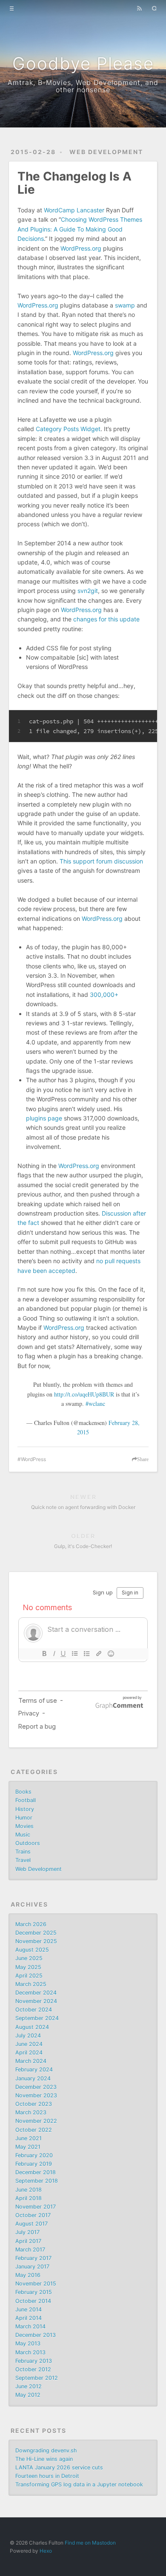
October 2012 (33, 2369)
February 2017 (33, 2258)
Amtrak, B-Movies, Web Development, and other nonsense (83, 86)
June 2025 (29, 1958)
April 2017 (28, 2241)
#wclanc (95, 1404)
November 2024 (36, 2001)
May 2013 (28, 2343)
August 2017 (31, 2224)
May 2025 (28, 1967)
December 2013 (36, 2335)
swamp (125, 305)
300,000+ (104, 995)
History (25, 1809)
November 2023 (36, 2095)
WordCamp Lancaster (74, 210)
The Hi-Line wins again (44, 2459)
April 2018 (29, 2198)
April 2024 (29, 2053)
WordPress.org (81, 248)
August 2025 (32, 1950)
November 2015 (36, 2284)
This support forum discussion (101, 861)
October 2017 (33, 2215)
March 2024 (31, 2061)
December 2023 (36, 2087)
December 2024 (36, 1993)
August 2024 (32, 2027)
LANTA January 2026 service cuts (59, 2467)
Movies (24, 1826)
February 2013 (34, 2361)
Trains (23, 1852)
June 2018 (29, 2190)
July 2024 (28, 2036)
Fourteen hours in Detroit (47, 2476)
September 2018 (37, 2181)
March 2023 (31, 2112)
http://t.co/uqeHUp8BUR (84, 1394)
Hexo (46, 2551)
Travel (23, 1860)
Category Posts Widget (68, 429)
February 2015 (34, 2292)
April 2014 (29, 2318)
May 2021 (28, 2147)
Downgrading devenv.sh (46, 2450)
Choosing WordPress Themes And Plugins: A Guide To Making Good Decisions (80, 229)
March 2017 (30, 2250)
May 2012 (28, 2395)
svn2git (88, 591)
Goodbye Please (83, 63)
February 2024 (34, 2070)
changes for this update (106, 619)
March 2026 (31, 1924)
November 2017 (36, 2207)
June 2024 (29, 2044)
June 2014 (29, 2309)
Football (26, 1800)
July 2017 (27, 2232)
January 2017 (32, 2267)
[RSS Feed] (139, 8)
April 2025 (29, 1976)
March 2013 (30, 2352)
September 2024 (37, 2018)
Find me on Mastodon (90, 2543)
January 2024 (33, 2078)
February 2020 (34, 2155)
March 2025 (31, 1984)
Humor (24, 1818)
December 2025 (36, 1933)
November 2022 (36, 2121)
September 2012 (37, 2378)
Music (23, 1835)
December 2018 (36, 2172)
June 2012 (29, 2386)
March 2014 (30, 2326)
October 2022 (34, 2130)
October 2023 (34, 2104)
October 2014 (33, 2301)
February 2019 (34, 2164)
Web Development (106, 152)
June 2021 (29, 2138)
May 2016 (28, 2275)
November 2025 (36, 1941)
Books (23, 1792)
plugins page (44, 1118)
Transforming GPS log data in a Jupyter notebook (79, 2484)
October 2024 (34, 2010)
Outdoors (28, 1843)
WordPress (33, 1459)
